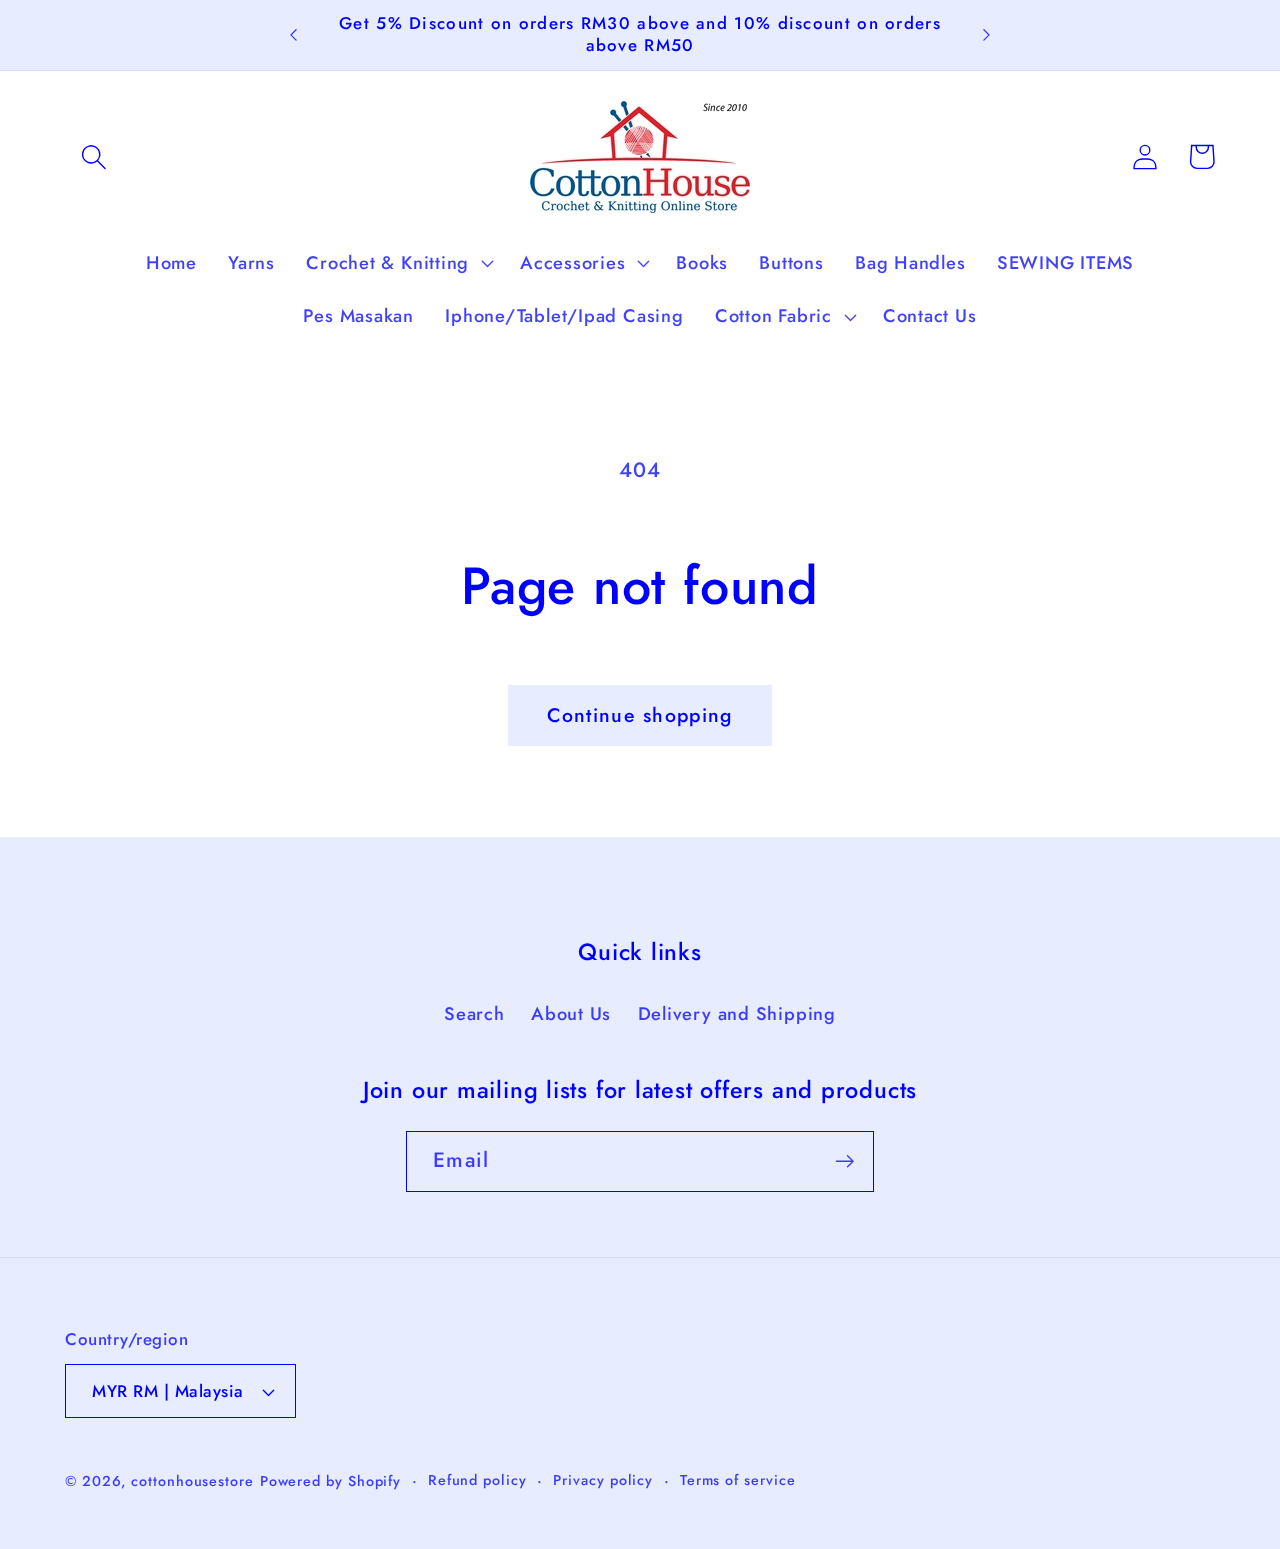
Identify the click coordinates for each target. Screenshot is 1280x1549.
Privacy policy (603, 1480)
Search (474, 1014)
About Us (571, 1014)
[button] (93, 156)
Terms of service (738, 1480)
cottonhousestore (192, 1481)
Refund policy (477, 1480)
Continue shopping (639, 715)
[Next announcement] (986, 35)
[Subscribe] (844, 1161)
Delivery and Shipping (737, 1014)
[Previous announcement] (294, 35)
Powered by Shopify (330, 1481)
